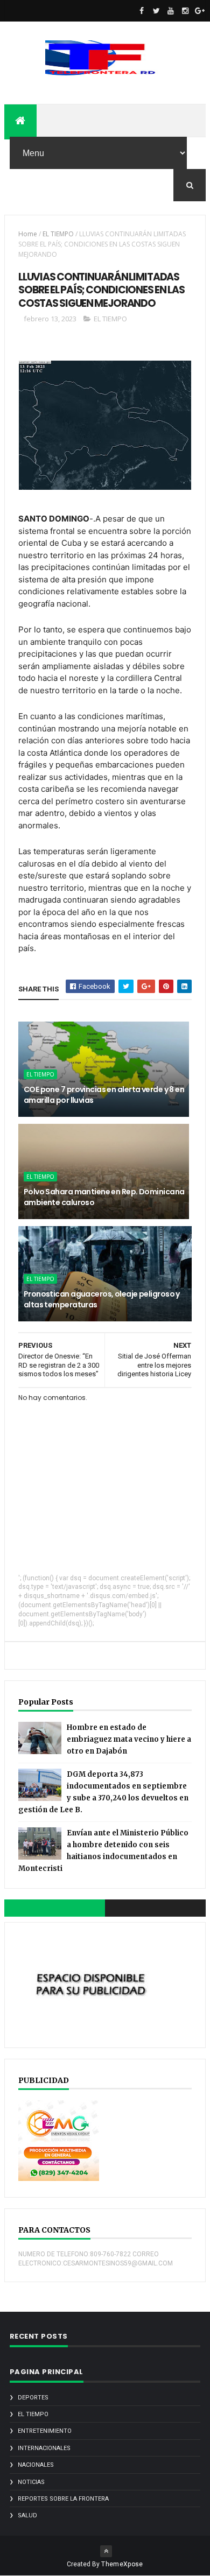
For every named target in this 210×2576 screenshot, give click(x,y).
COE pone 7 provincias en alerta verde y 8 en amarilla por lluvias (104, 1095)
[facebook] (142, 11)
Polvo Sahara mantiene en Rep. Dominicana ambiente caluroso (104, 1197)
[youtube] (171, 11)
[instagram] (185, 11)
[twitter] (156, 11)
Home (28, 234)
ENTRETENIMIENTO (45, 2431)
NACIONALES (36, 2465)
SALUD (27, 2515)
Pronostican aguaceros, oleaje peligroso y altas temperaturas (102, 1299)
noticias (31, 2482)
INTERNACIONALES (44, 2448)
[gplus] (200, 11)
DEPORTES (33, 2398)
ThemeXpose (122, 2564)
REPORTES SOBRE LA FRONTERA (63, 2499)
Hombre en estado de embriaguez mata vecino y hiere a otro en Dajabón (129, 1739)
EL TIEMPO (58, 234)
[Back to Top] (106, 2551)
